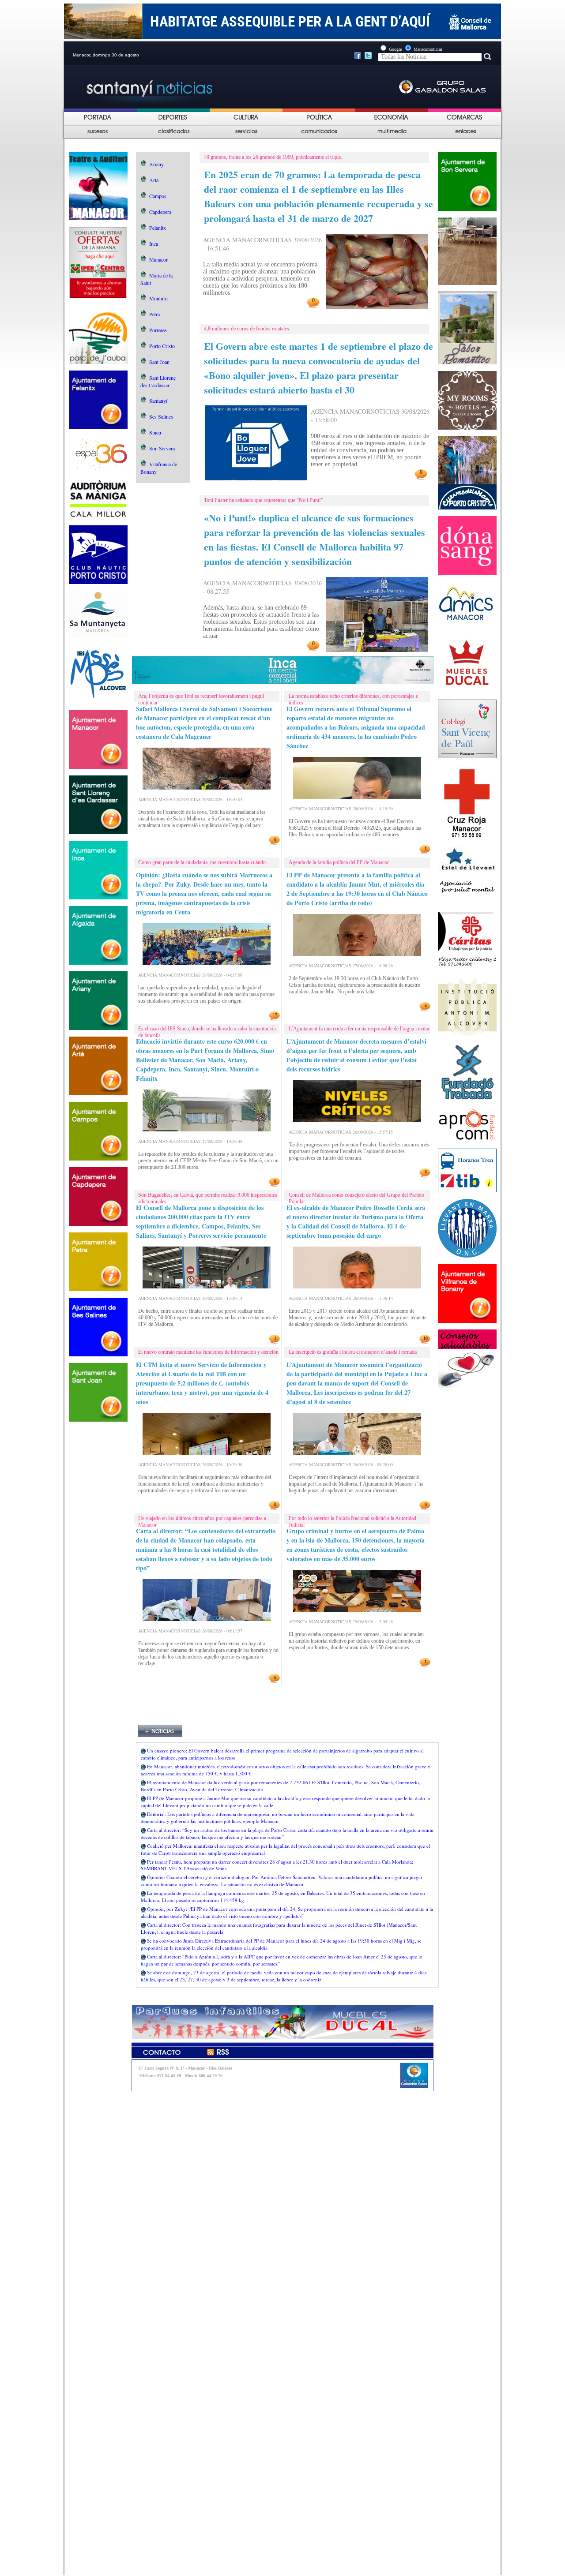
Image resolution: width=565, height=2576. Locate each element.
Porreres (158, 330)
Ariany (156, 164)
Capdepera (160, 212)
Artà (154, 180)
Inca (154, 243)
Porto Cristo (162, 346)
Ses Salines (161, 416)
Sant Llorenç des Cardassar (158, 381)
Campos (158, 196)
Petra (154, 314)
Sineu (155, 432)
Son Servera (162, 448)
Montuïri (158, 298)
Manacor (158, 259)
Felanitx (158, 228)
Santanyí (158, 401)
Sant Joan (159, 362)
